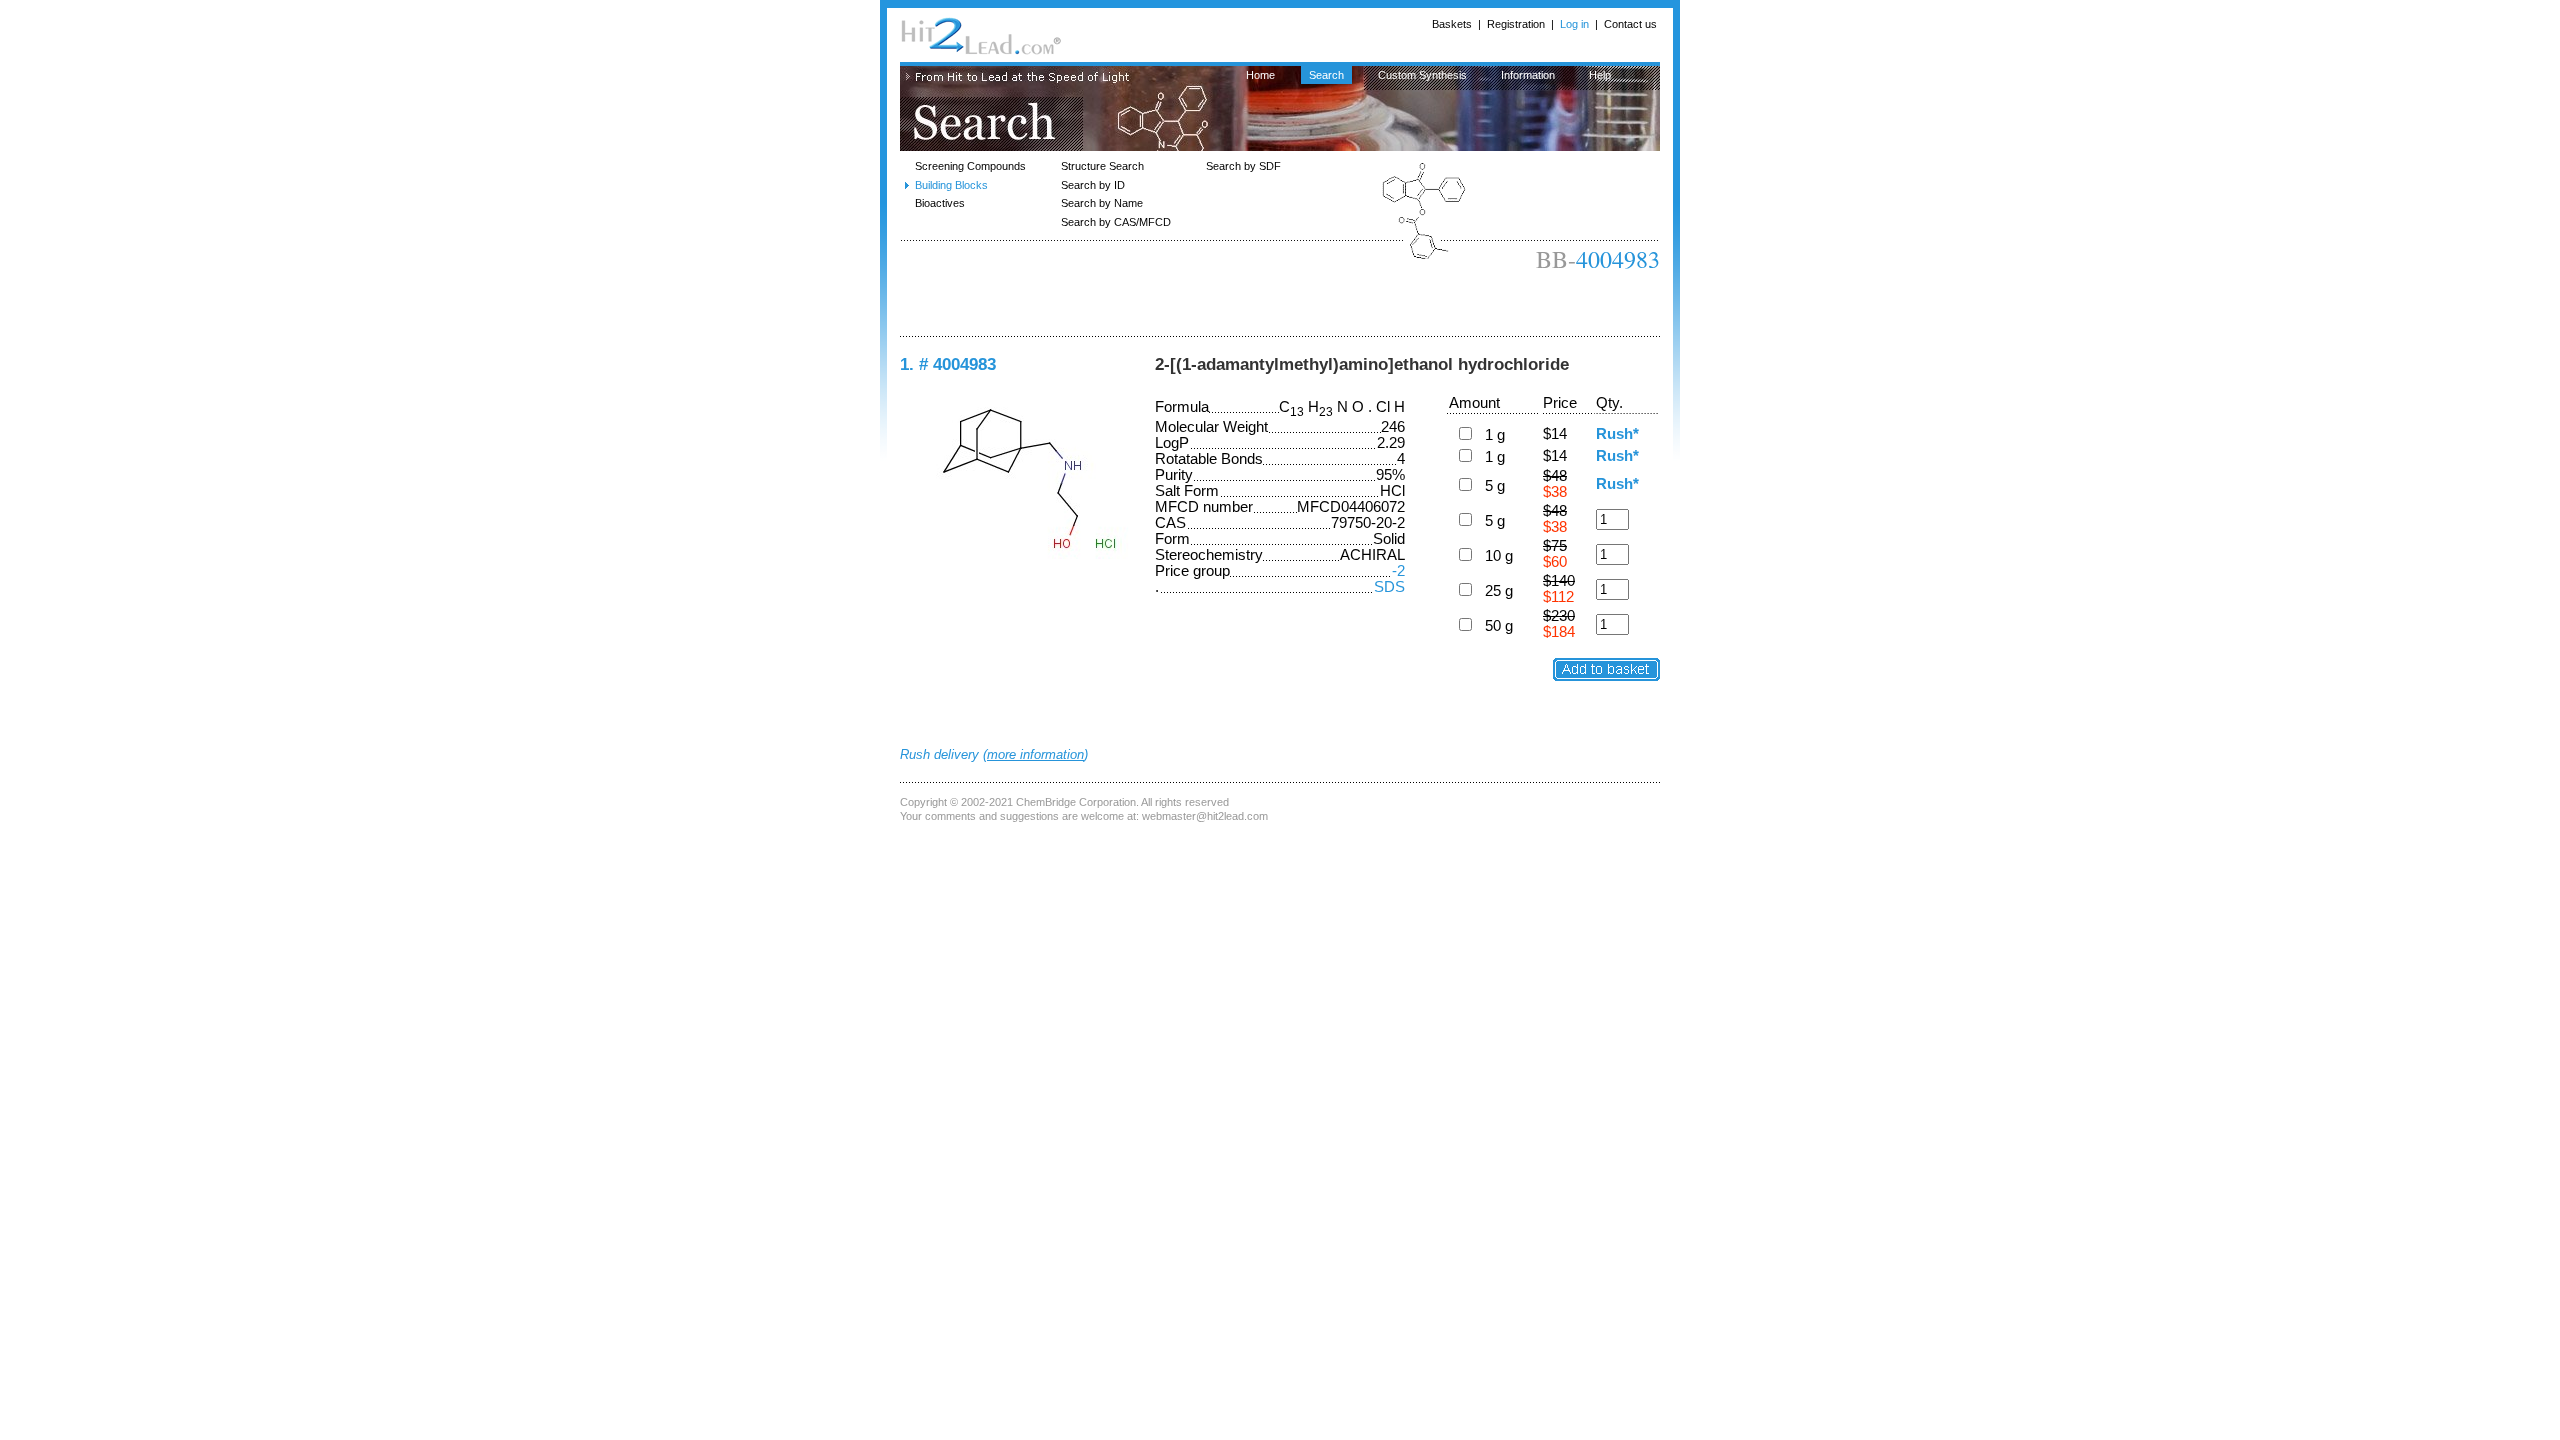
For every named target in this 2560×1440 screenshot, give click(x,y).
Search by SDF (1243, 166)
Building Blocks (951, 185)
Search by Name (1102, 203)
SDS (1389, 587)
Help (1600, 75)
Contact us (1630, 24)
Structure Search (1102, 166)
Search (1326, 75)
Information (1528, 75)
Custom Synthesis (1422, 75)
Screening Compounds (970, 166)
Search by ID (1093, 185)
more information (1035, 754)
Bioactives (940, 203)
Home (1260, 75)
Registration (1516, 24)
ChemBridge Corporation (1076, 802)
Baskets (1452, 24)
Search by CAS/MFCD (1116, 222)
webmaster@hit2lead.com (1205, 816)
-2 (1398, 571)
